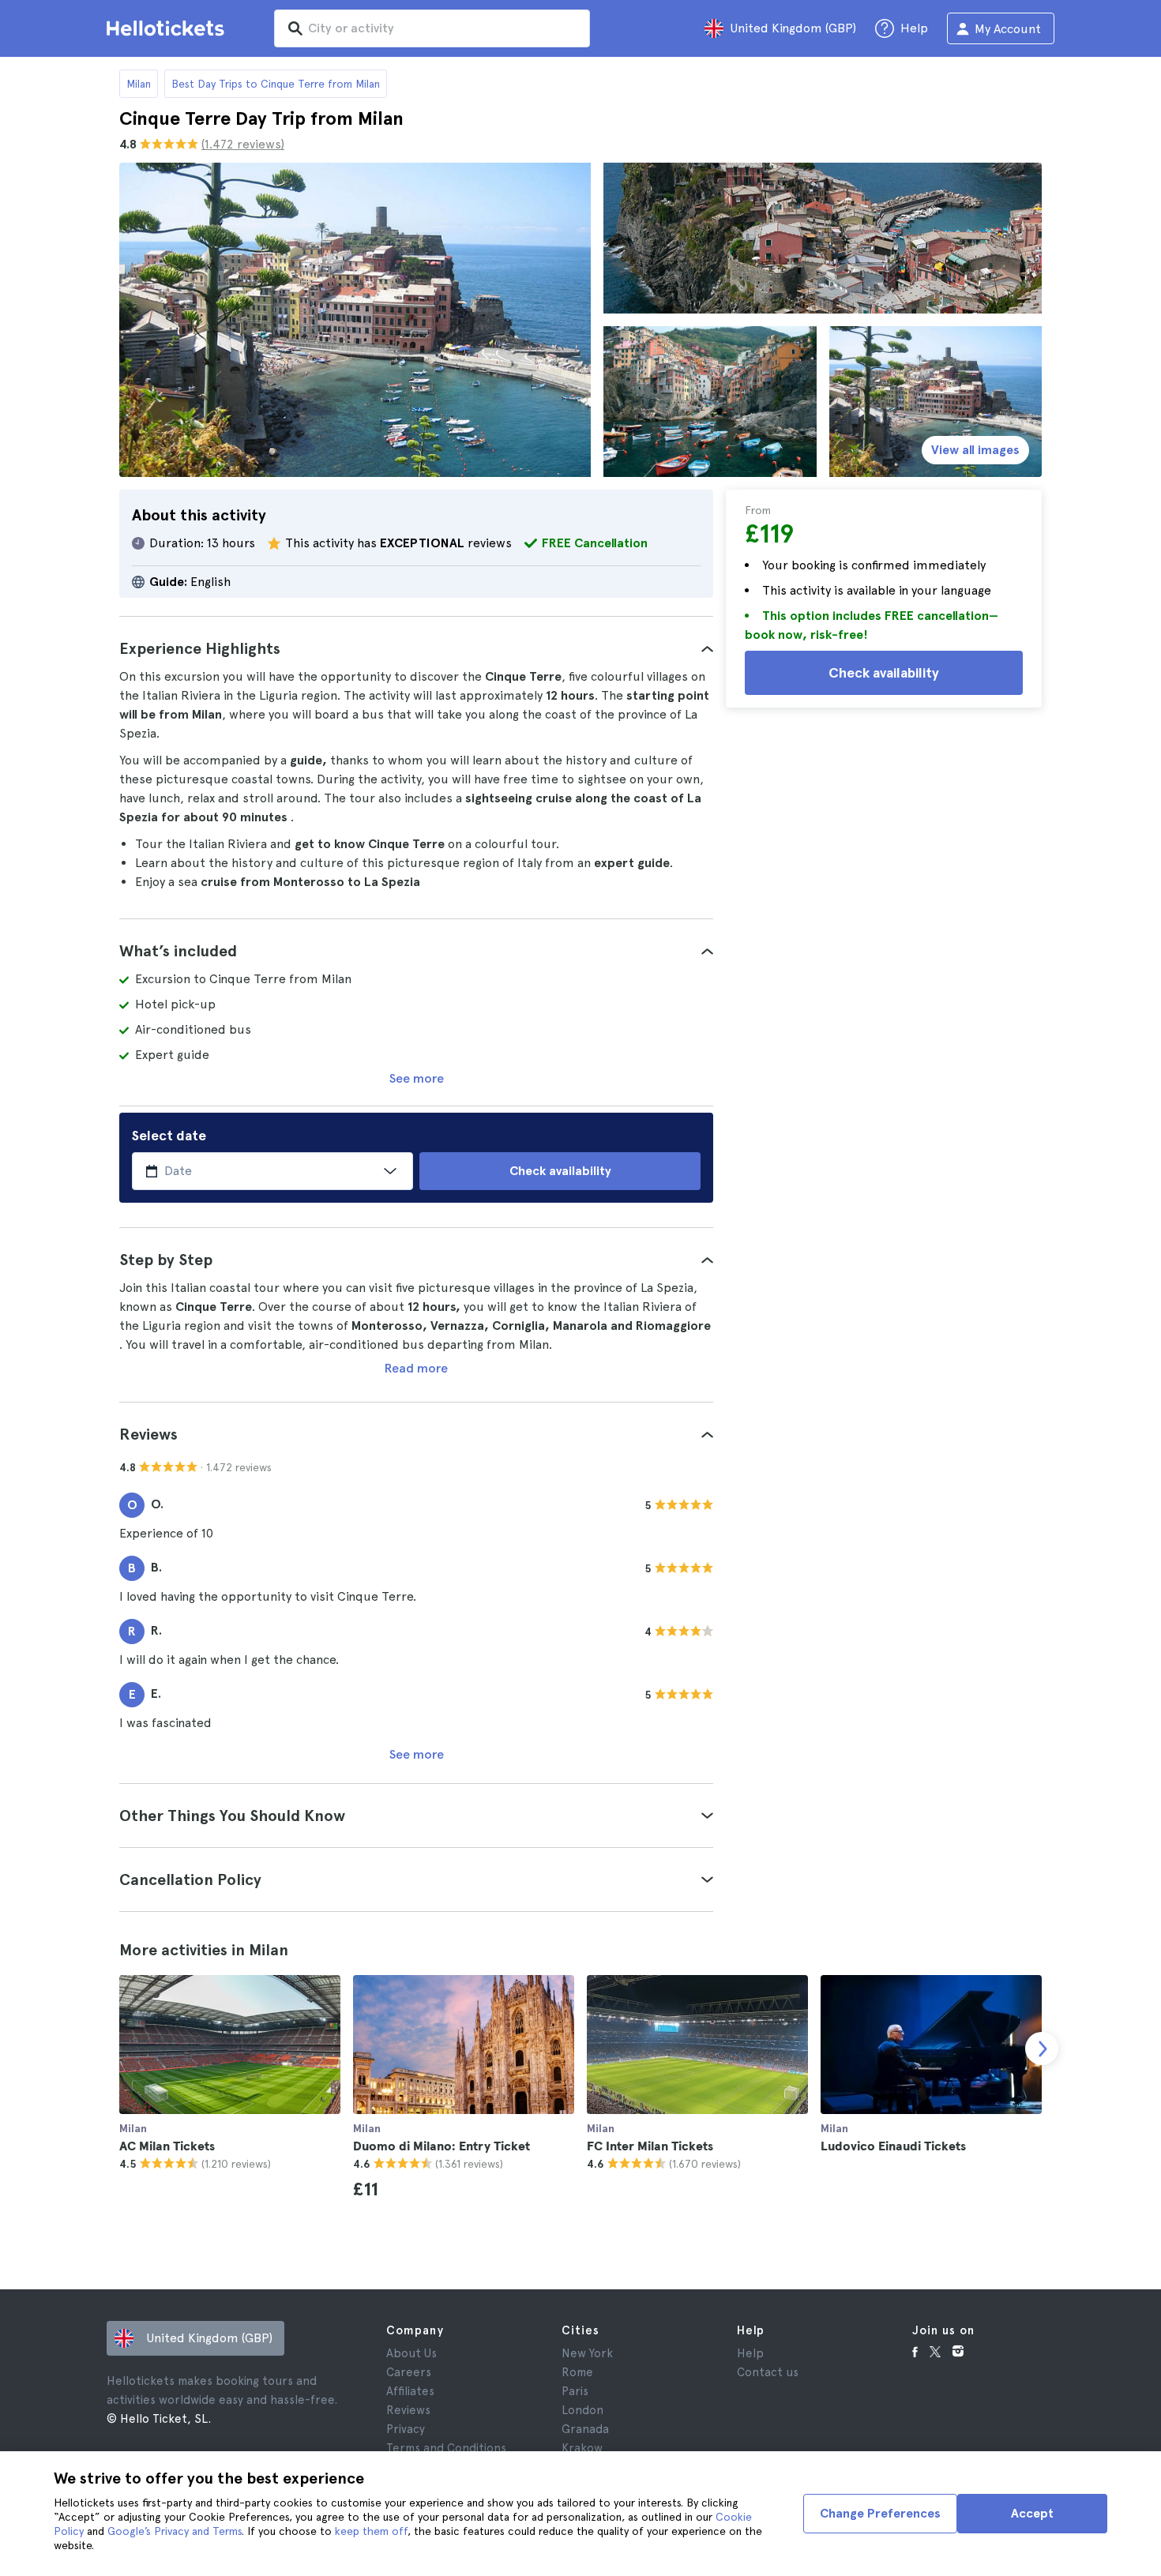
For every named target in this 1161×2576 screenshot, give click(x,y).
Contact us (768, 2372)
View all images (975, 450)
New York (587, 2353)
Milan (139, 84)
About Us (411, 2353)
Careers (409, 2372)
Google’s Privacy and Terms (175, 2531)
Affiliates (410, 2391)
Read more (416, 1368)
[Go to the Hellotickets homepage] (168, 28)
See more (417, 1078)
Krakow (582, 2448)
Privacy (406, 2429)
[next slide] (1042, 2048)
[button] (416, 648)
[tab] (416, 648)
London (582, 2410)
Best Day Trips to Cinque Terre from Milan (276, 84)
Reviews (408, 2410)
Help (750, 2353)
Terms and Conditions (446, 2448)
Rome (577, 2372)
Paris (575, 2391)
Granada (585, 2429)
